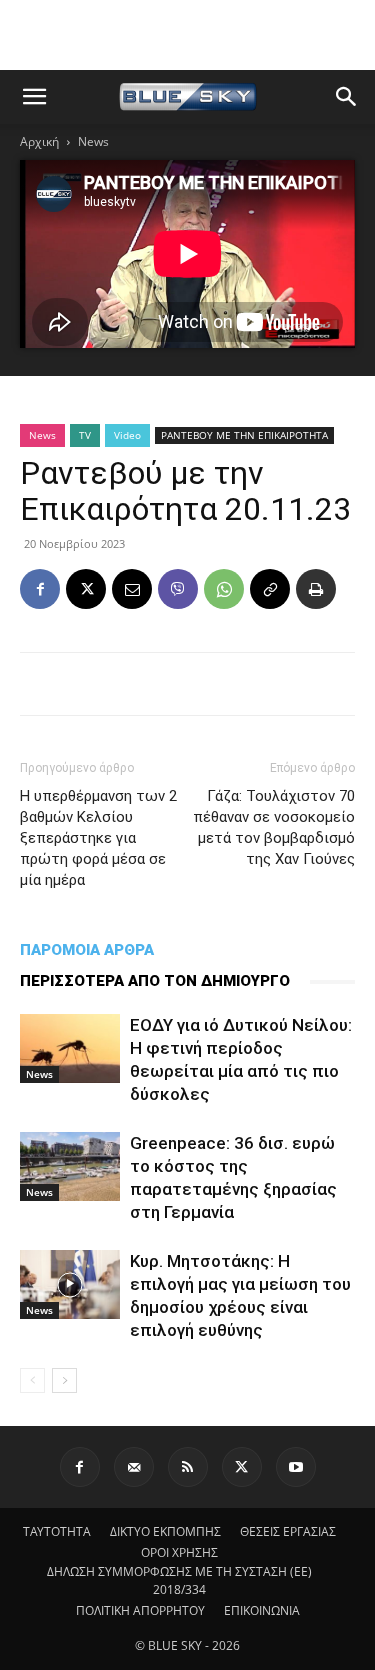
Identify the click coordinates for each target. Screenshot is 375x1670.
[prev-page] (32, 1380)
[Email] (132, 589)
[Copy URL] (270, 589)
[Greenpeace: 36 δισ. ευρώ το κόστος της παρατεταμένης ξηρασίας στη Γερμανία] (70, 1166)
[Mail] (134, 1467)
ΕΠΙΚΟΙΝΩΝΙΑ (262, 1610)
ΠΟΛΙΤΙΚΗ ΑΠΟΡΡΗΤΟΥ (140, 1610)
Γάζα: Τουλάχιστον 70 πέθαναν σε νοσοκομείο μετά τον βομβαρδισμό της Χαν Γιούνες (274, 827)
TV (85, 435)
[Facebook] (40, 589)
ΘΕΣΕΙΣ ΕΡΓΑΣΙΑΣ (288, 1531)
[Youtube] (296, 1467)
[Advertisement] (188, 35)
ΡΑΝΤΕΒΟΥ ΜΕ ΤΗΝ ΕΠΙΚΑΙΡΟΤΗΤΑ (244, 435)
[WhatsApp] (224, 589)
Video (127, 435)
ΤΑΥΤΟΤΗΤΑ (57, 1531)
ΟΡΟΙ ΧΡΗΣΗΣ (179, 1552)
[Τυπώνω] (316, 589)
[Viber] (178, 589)
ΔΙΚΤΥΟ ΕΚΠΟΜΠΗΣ (165, 1531)
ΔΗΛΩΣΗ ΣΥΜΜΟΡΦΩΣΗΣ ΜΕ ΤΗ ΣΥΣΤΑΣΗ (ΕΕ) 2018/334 (179, 1580)
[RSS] (188, 1467)
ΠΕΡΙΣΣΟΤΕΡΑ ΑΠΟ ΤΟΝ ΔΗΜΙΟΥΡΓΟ (155, 981)
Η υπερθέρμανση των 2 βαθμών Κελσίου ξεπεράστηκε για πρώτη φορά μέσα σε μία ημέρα (98, 838)
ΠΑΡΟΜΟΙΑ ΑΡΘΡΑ (87, 950)
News (93, 141)
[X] (86, 589)
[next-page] (64, 1380)
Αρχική (39, 141)
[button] (34, 97)
